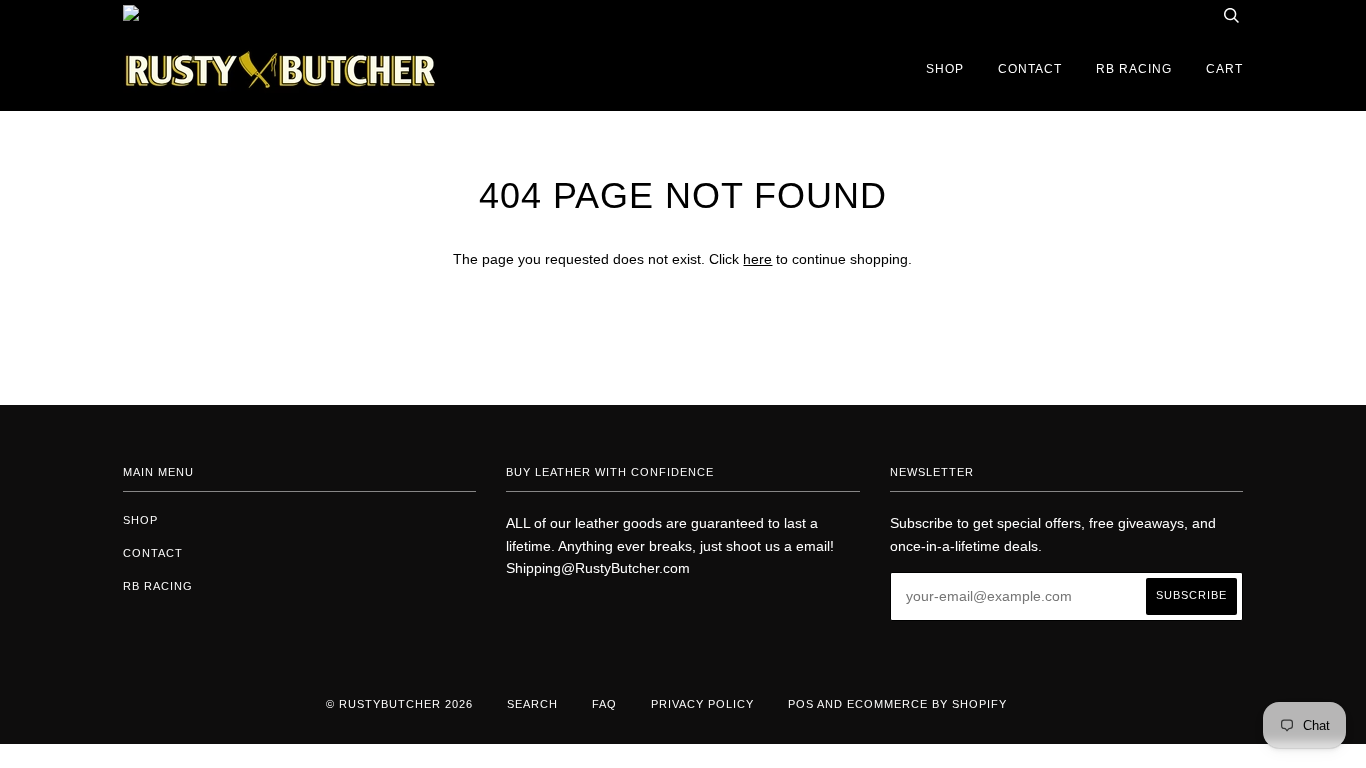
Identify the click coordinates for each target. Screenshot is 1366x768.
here (757, 259)
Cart (1224, 69)
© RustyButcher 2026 (399, 704)
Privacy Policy (702, 704)
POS (801, 704)
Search (532, 704)
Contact (1030, 69)
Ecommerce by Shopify (927, 704)
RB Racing (1134, 69)
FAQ (604, 704)
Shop (945, 69)
